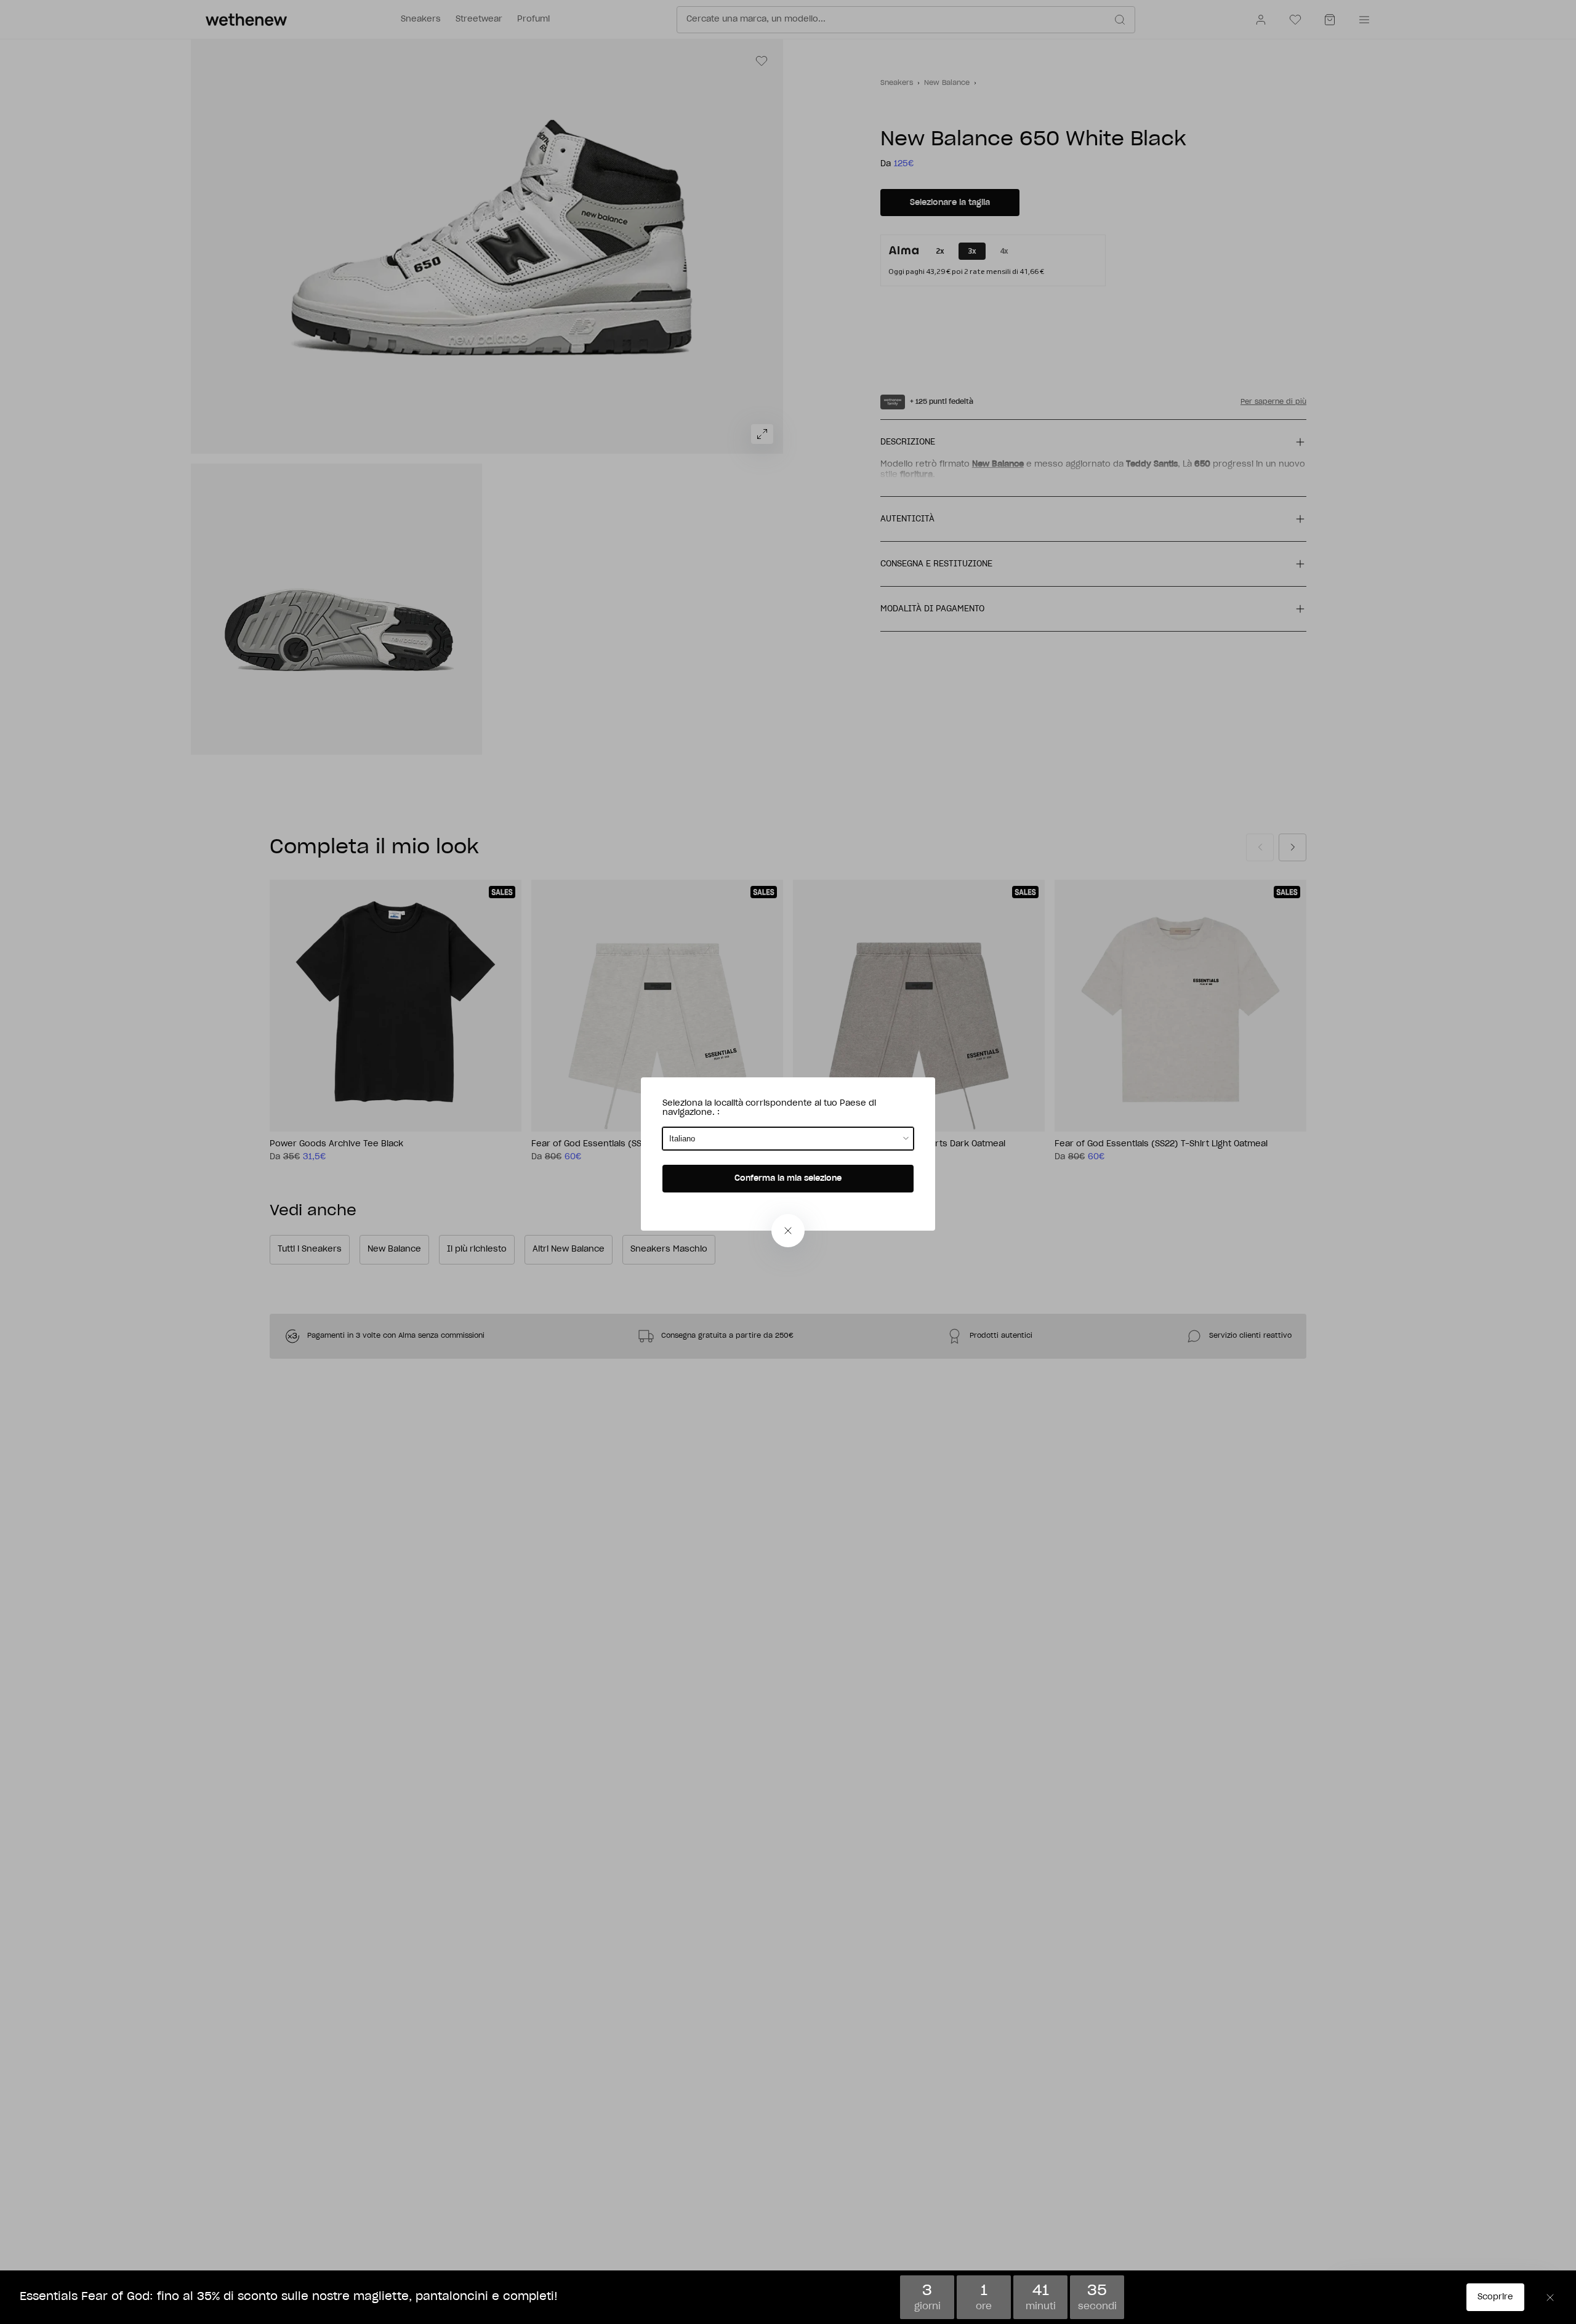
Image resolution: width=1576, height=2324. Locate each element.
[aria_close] (788, 1231)
